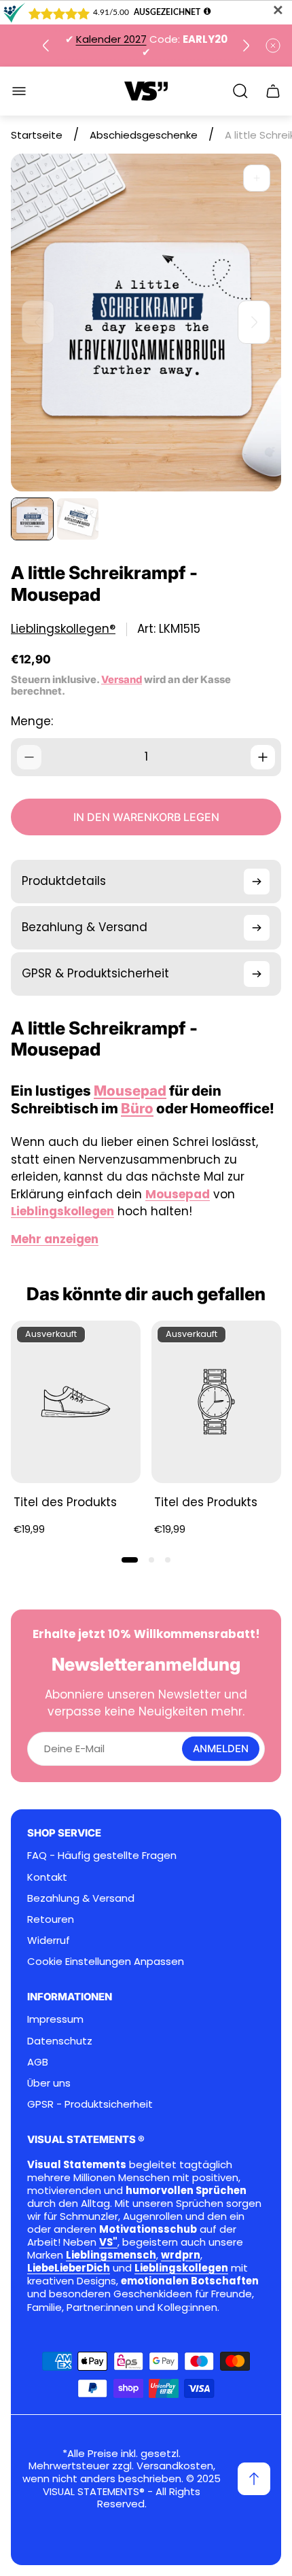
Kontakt (47, 1877)
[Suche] (240, 91)
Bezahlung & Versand (81, 1898)
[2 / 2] (78, 519)
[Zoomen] (257, 178)
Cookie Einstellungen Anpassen (106, 1961)
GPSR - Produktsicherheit (90, 2104)
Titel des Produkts (65, 1502)
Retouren (51, 1919)
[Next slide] (246, 46)
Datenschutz (60, 2041)
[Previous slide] (46, 46)
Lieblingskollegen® (63, 629)
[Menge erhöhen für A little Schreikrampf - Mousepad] (263, 757)
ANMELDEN (221, 1749)
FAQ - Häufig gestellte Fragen (102, 1855)
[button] (130, 1560)
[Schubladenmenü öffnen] (19, 91)
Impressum (55, 2019)
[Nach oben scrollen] (254, 2479)
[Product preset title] (76, 1402)
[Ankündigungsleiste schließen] (273, 46)
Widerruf (49, 1940)
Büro (137, 1108)
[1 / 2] (32, 519)
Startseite (37, 135)
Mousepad (130, 1091)
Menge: (32, 721)
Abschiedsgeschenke (144, 135)
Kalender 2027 (111, 39)
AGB (38, 2062)
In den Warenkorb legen (146, 817)
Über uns (49, 2083)
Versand (122, 680)
